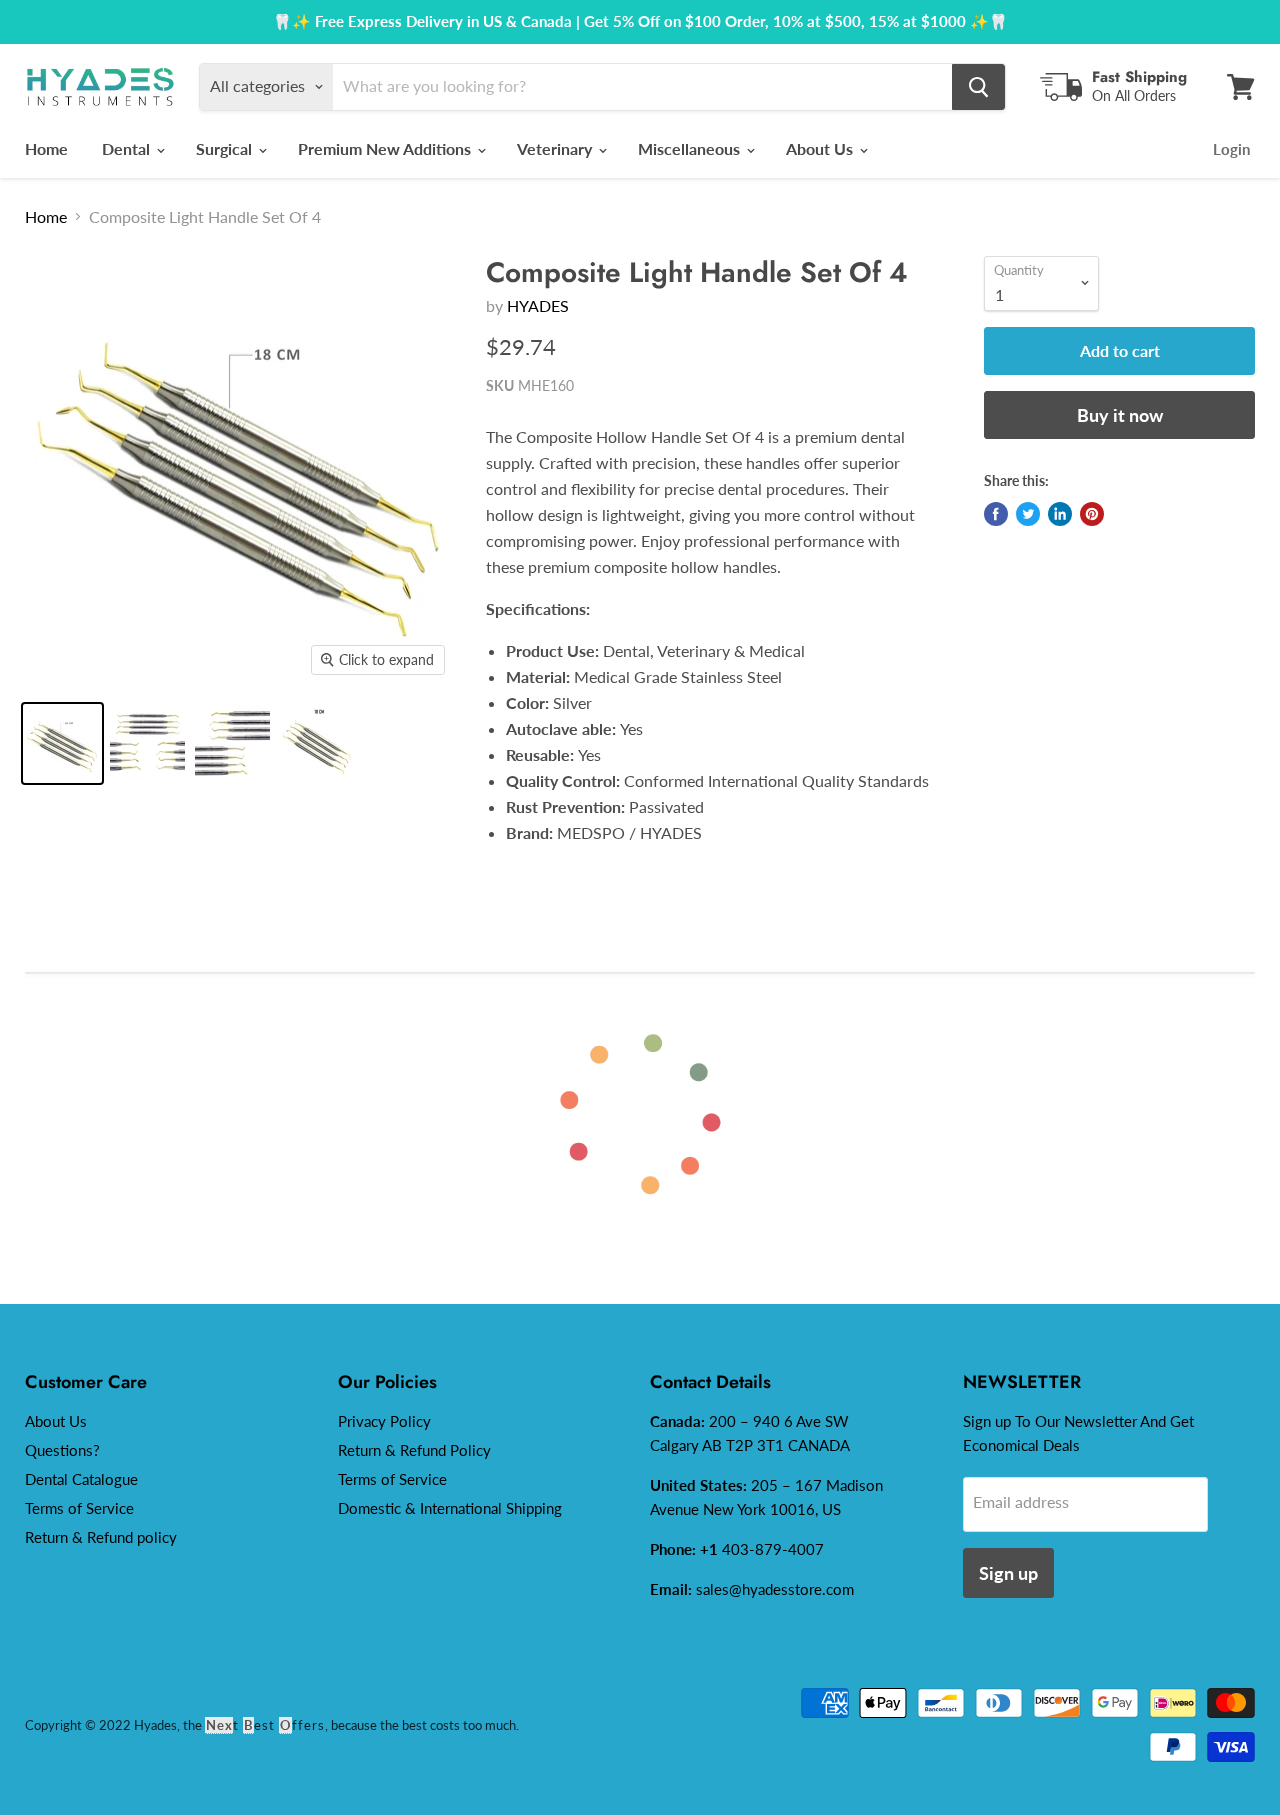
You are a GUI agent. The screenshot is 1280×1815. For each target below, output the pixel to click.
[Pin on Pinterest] (1092, 514)
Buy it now (1120, 415)
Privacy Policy (384, 1421)
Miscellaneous (691, 148)
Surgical (226, 148)
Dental (128, 148)
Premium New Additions (386, 148)
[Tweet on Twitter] (1028, 514)
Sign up (1008, 1573)
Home (46, 148)
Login (1231, 149)
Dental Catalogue (81, 1479)
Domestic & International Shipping (450, 1508)
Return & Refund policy (101, 1537)
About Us (821, 148)
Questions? (62, 1450)
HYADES (538, 305)
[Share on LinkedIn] (1060, 514)
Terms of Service (79, 1508)
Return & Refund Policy (414, 1450)
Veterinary (556, 148)
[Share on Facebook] (996, 514)
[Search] (978, 87)
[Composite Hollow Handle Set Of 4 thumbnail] (62, 743)
